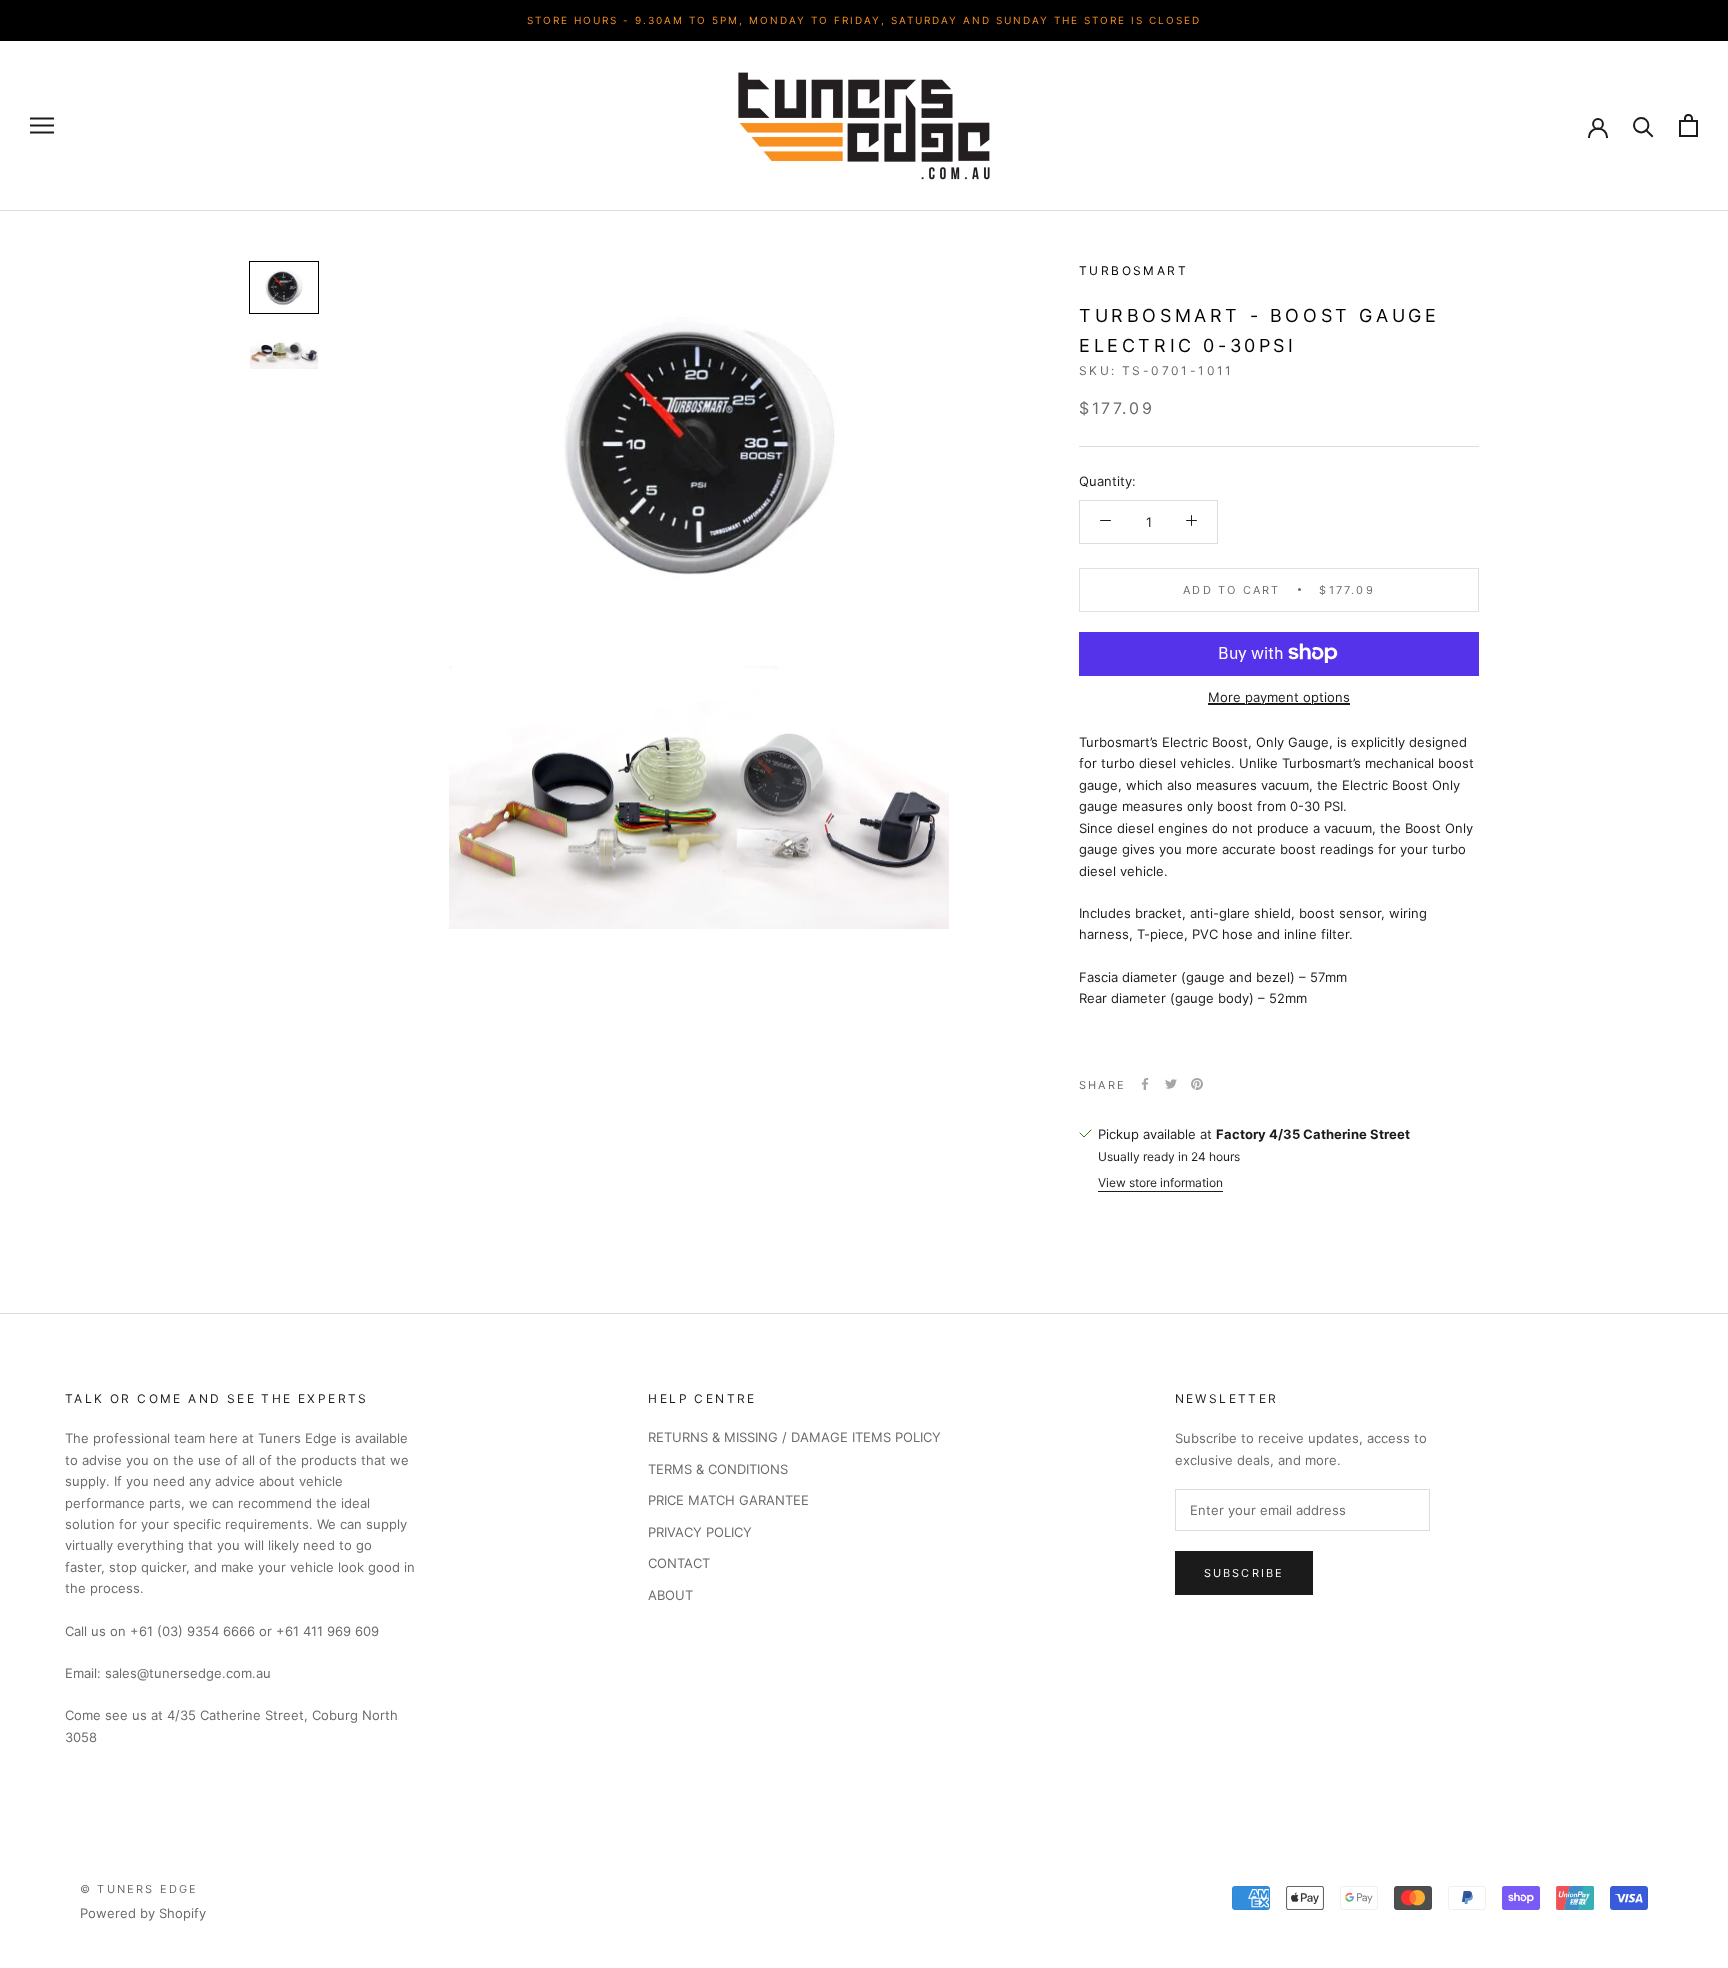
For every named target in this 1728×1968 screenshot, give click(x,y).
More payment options (1279, 696)
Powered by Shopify (143, 1913)
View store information (1160, 1181)
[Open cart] (1688, 125)
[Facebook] (1145, 1084)
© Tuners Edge (139, 1889)
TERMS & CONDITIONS (718, 1469)
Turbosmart (1133, 270)
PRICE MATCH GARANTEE (728, 1500)
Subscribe (1244, 1573)
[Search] (1643, 125)
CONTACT (679, 1563)
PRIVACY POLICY (700, 1532)
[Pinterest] (1197, 1084)
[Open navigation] (42, 125)
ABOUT (670, 1595)
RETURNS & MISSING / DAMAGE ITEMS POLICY (794, 1437)
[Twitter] (1171, 1084)
